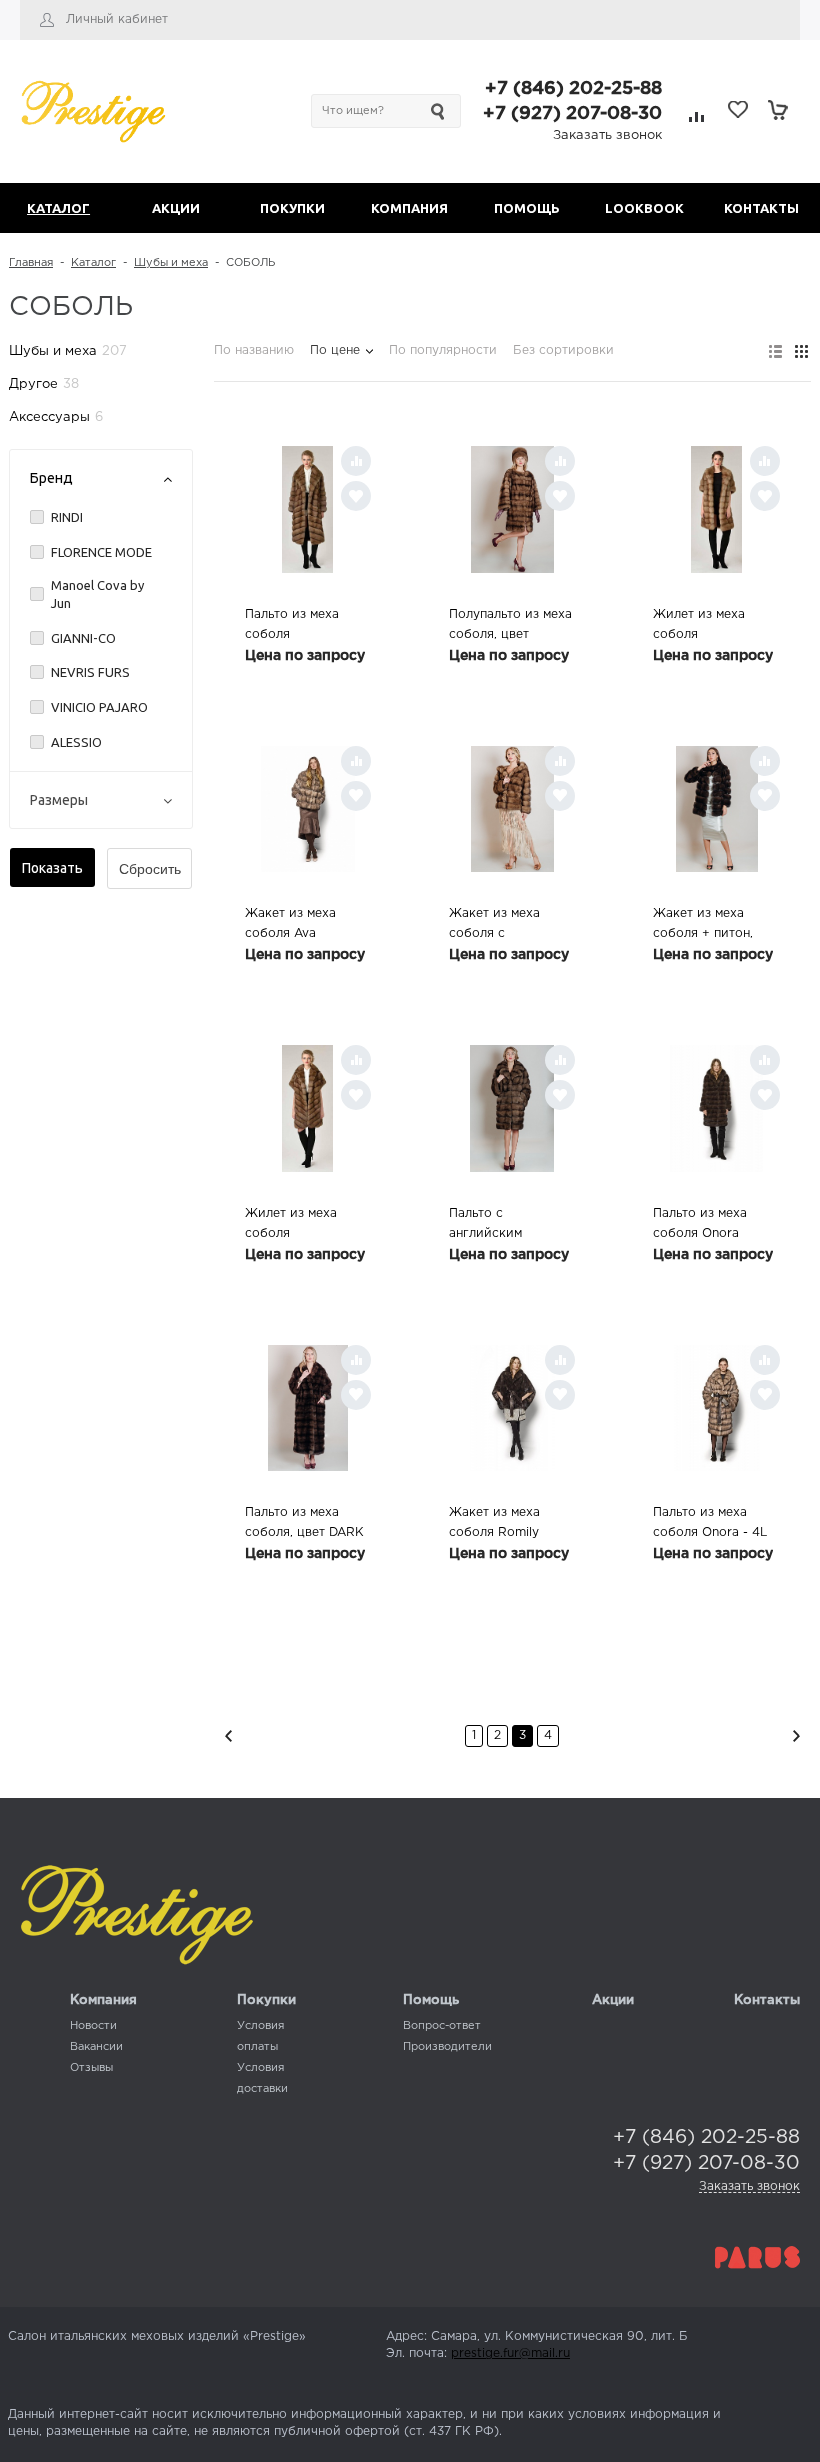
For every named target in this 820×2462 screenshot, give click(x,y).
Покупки (266, 2000)
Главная (31, 263)
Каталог (93, 263)
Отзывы (91, 2068)
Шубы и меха (171, 263)
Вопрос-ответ (442, 2026)
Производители (447, 2047)
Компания (103, 2000)
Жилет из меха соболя (699, 624)
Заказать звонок (607, 135)
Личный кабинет (117, 19)
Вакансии (96, 2047)
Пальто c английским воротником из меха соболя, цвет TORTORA (512, 1226)
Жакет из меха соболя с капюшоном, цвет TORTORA (503, 926)
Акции (613, 2000)
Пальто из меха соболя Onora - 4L (710, 1522)
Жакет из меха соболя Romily (494, 1522)
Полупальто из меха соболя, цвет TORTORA (510, 627)
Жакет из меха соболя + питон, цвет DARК (703, 926)
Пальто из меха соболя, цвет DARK (304, 1522)
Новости (93, 2026)
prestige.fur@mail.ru (510, 2353)
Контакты (767, 2000)
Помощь (431, 2000)
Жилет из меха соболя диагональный (291, 1226)
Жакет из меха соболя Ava (290, 923)
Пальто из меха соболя (292, 624)
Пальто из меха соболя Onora (700, 1223)
